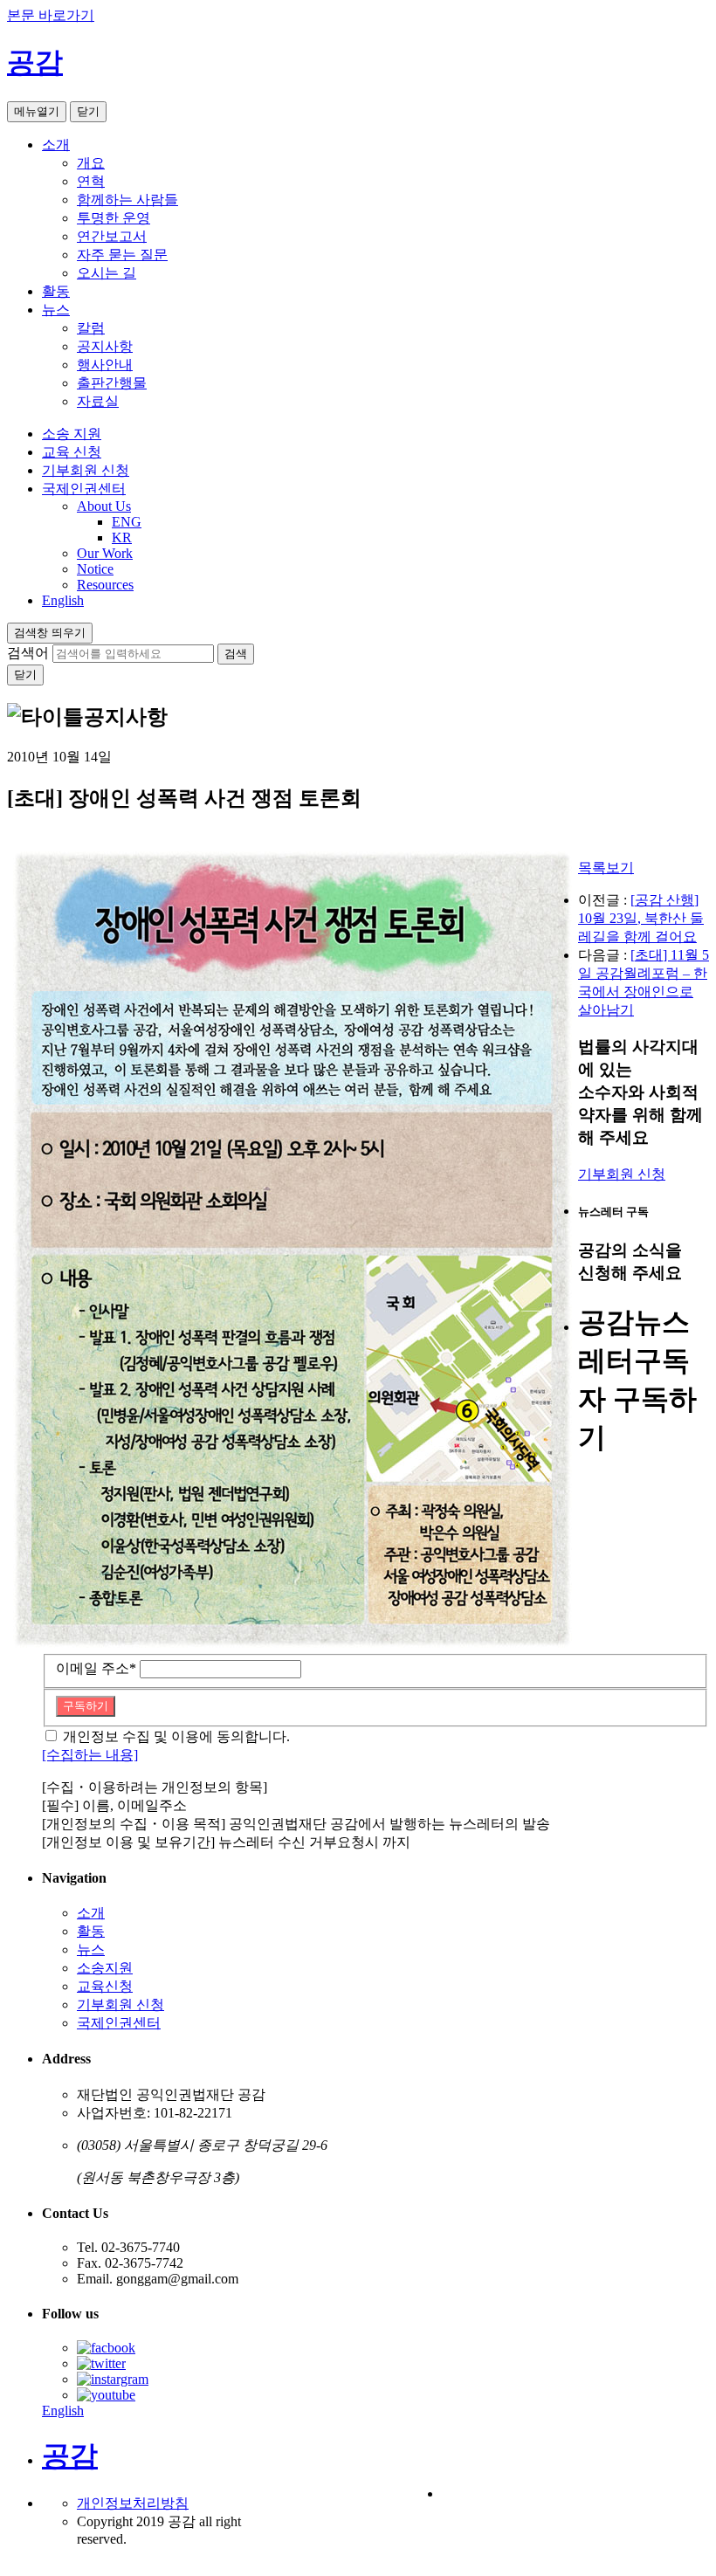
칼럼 (91, 328)
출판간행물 (112, 383)
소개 (56, 145)
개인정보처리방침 (133, 2503)
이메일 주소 (96, 1668)
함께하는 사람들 (127, 200)
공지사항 (105, 346)
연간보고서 (112, 236)
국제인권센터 (84, 489)
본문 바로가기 (51, 15)
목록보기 (606, 868)
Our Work (105, 553)
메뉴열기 (37, 111)
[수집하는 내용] (90, 1755)
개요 (91, 163)
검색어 (28, 653)
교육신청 (105, 1986)
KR (122, 537)
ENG (127, 522)
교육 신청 (72, 452)
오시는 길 (107, 273)
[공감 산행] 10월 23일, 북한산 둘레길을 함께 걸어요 (641, 918)
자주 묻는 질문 (122, 255)
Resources (105, 585)
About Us (104, 506)
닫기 (88, 111)
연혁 (91, 181)
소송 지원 (72, 434)
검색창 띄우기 (50, 633)
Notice (95, 569)
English (63, 600)
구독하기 (86, 1706)
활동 (56, 291)
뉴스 (56, 310)
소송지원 (105, 1968)
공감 (35, 62)
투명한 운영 (114, 218)
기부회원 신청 (86, 470)
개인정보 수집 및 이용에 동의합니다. (176, 1736)
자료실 (98, 401)
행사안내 (105, 365)
